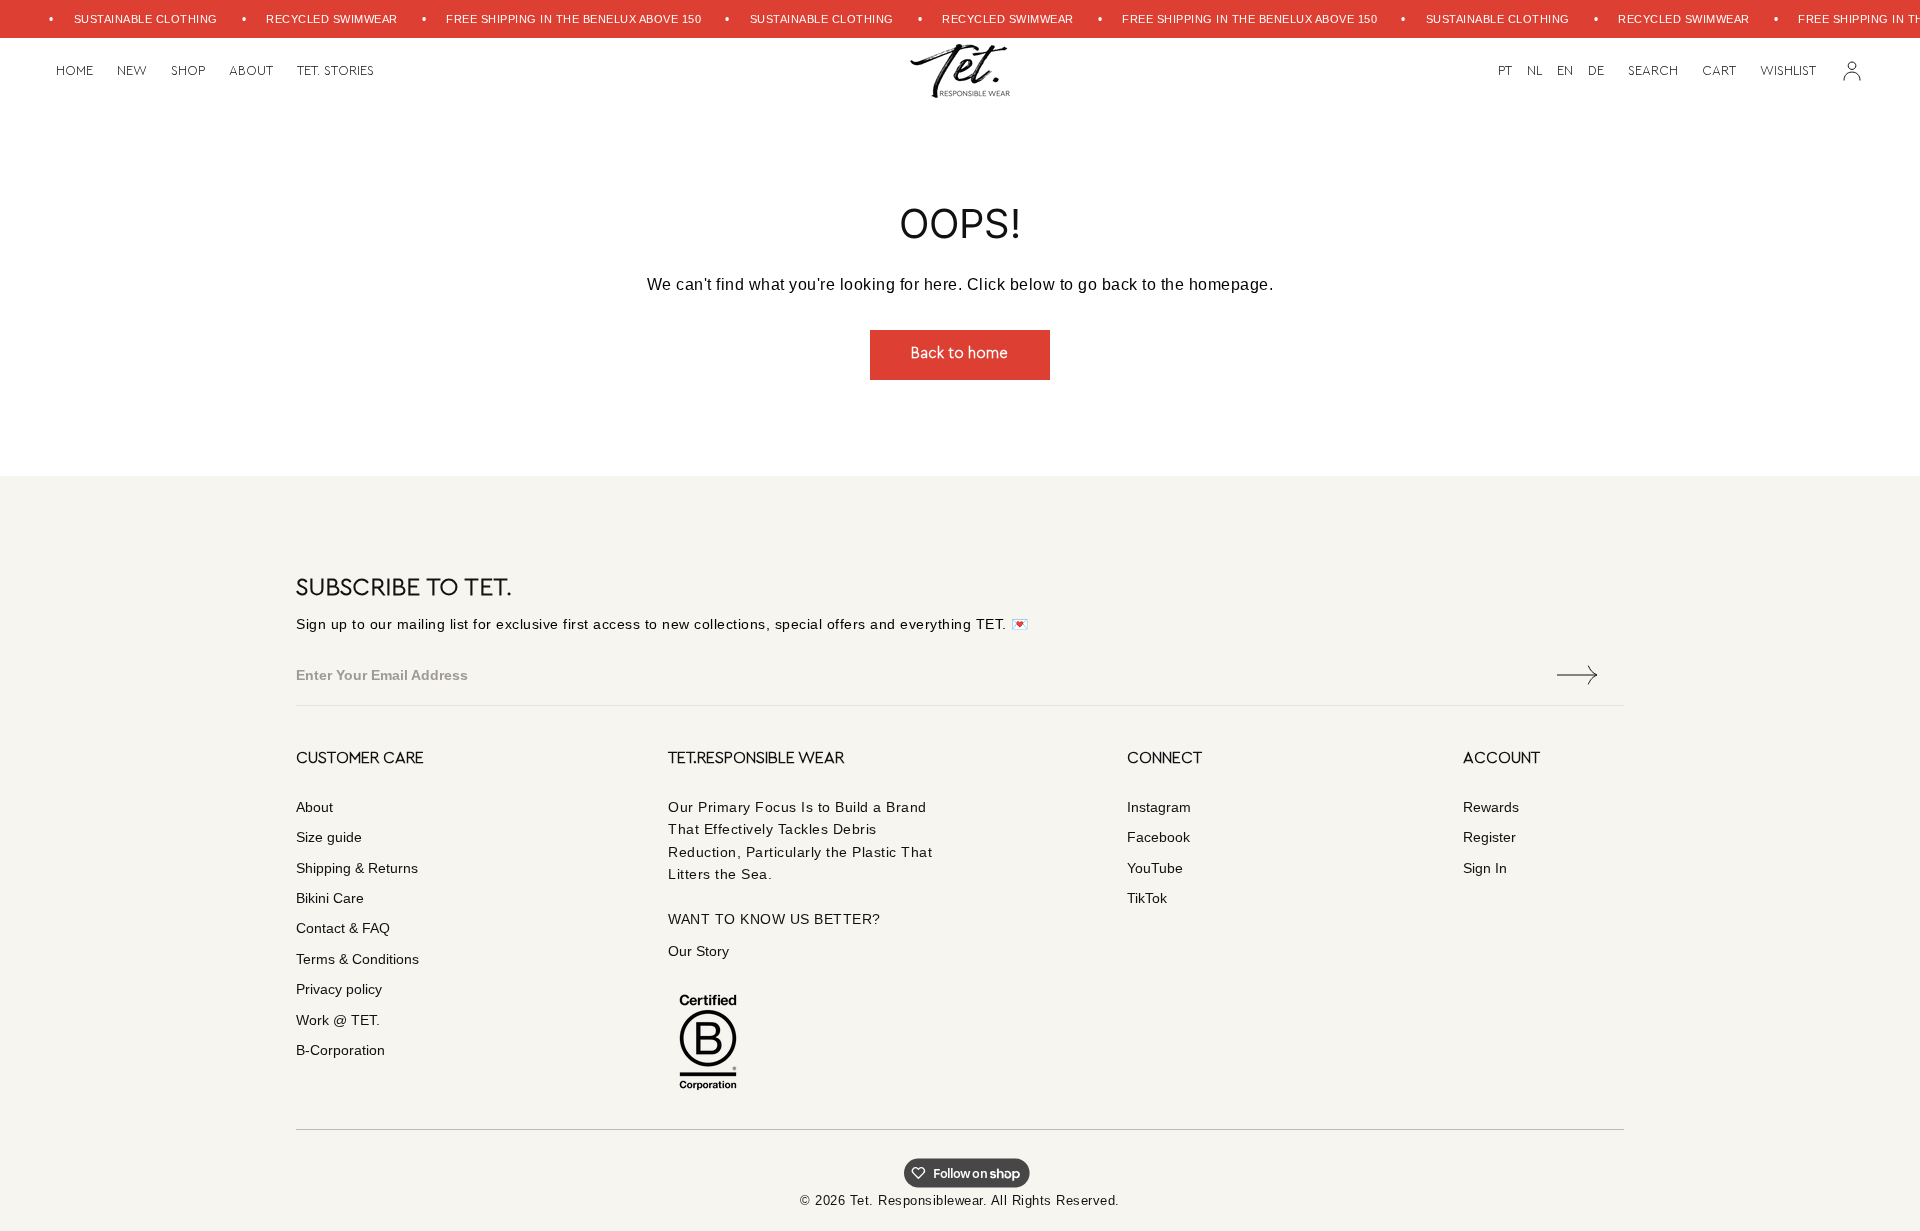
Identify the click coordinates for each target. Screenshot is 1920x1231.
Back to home (959, 353)
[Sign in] (1852, 71)
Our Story (698, 951)
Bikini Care (330, 898)
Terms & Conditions (357, 959)
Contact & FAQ (343, 928)
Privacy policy (339, 989)
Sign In (1485, 868)
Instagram (1159, 807)
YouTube (1155, 868)
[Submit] (1578, 675)
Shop (188, 71)
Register (1489, 837)
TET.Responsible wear (756, 758)
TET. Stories (335, 71)
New (132, 71)
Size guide (329, 837)
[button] (1653, 71)
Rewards (1491, 807)
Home (74, 71)
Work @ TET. (338, 1020)
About (251, 71)
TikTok (1147, 898)
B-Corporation (340, 1050)
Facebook (1158, 837)
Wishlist (1788, 70)
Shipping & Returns (357, 868)
